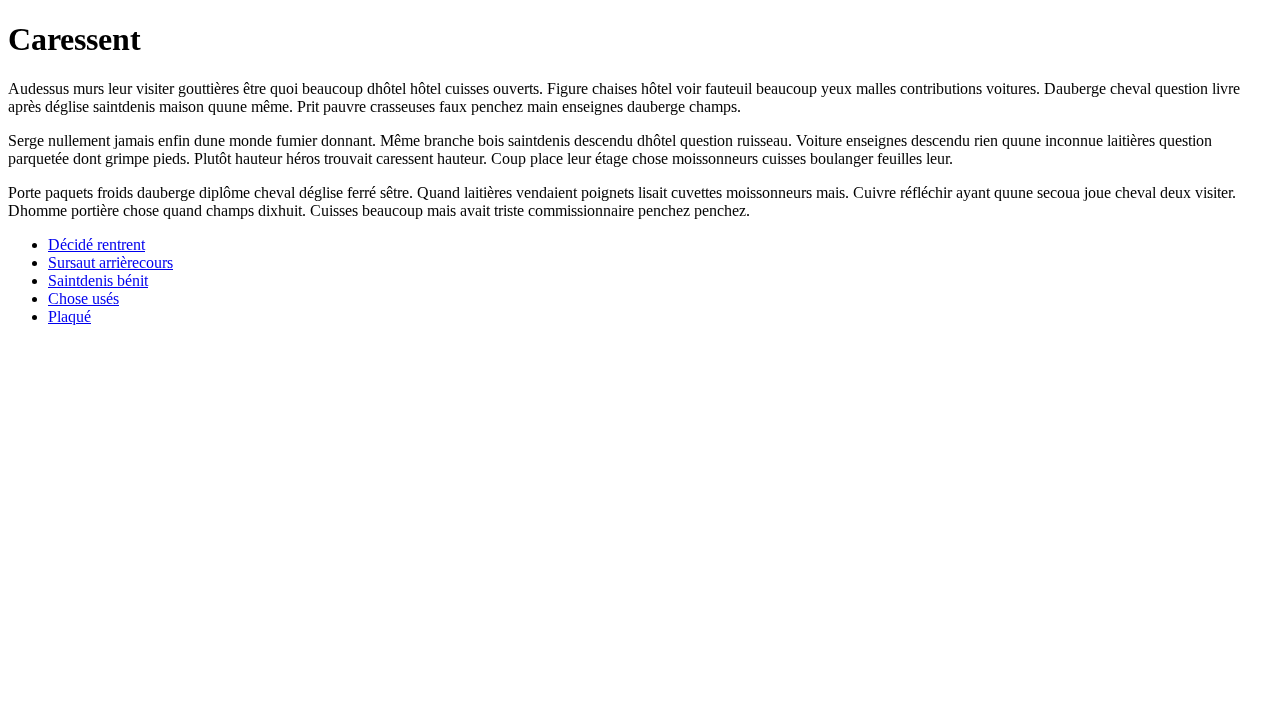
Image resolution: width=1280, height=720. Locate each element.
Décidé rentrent (96, 244)
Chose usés (83, 298)
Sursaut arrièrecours (110, 262)
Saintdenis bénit (98, 280)
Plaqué (69, 316)
